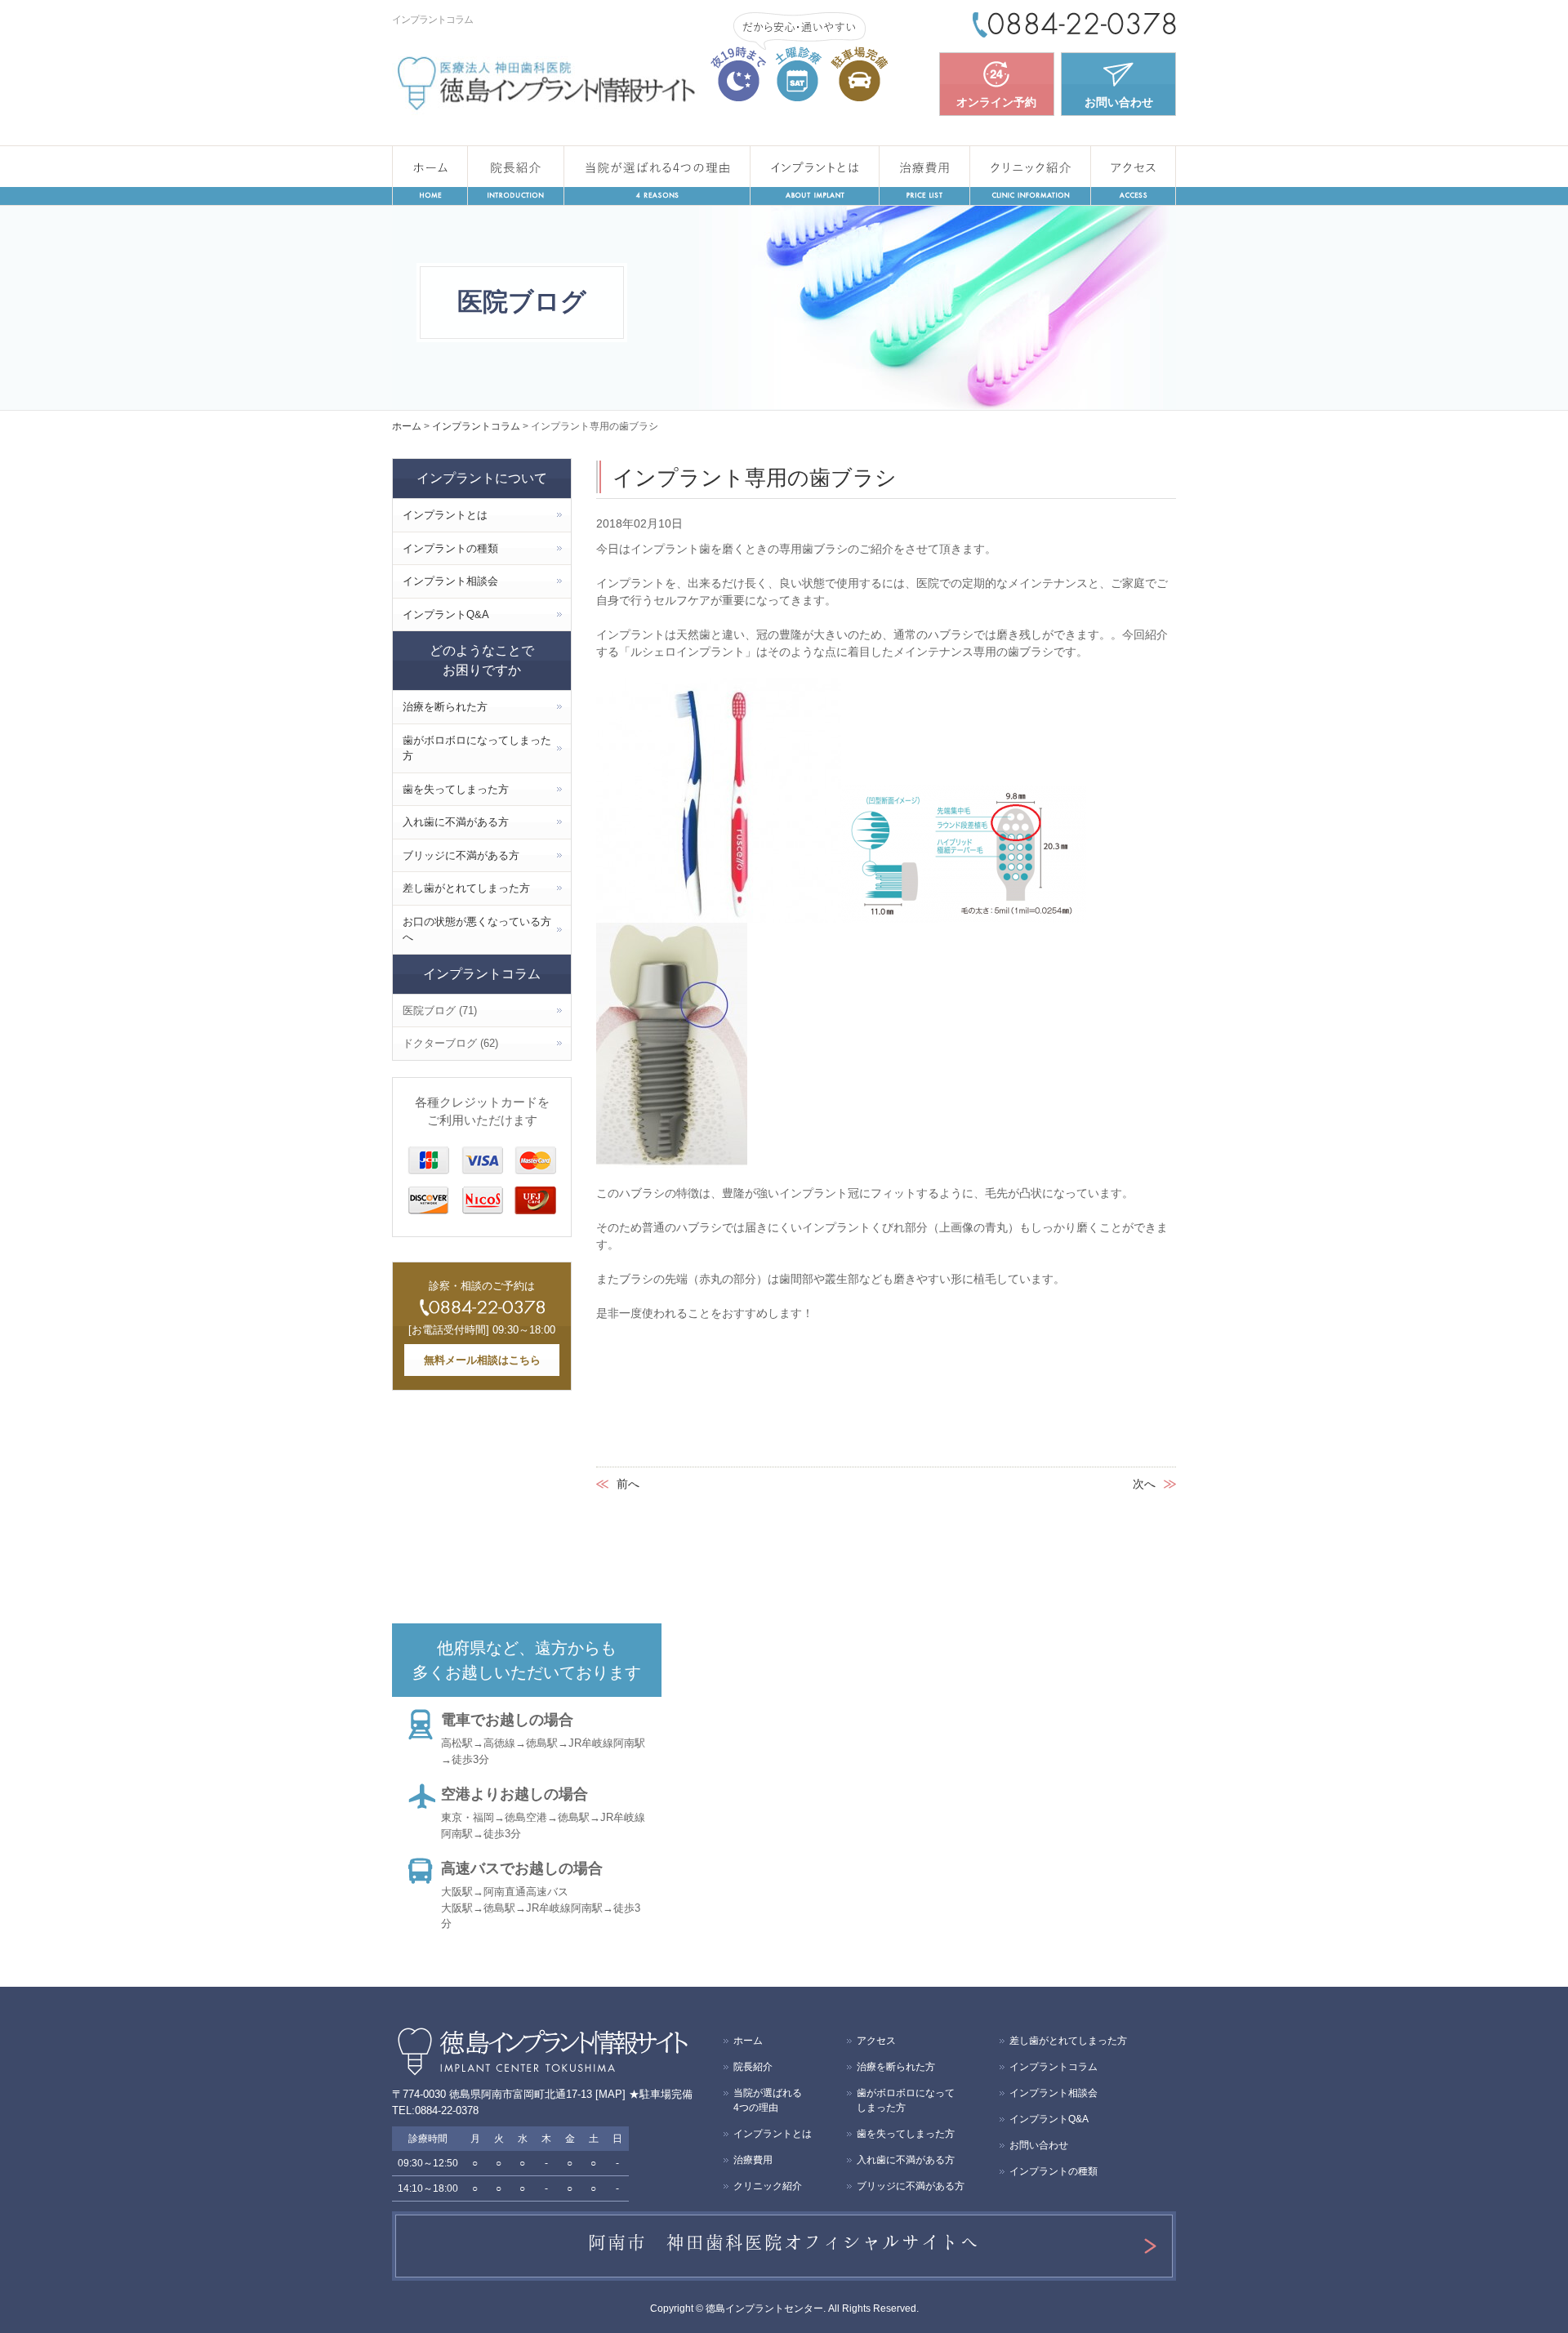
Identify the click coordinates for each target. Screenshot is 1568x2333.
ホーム (430, 176)
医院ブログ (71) (440, 1011)
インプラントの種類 (450, 548)
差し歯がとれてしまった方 (466, 888)
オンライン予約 (996, 102)
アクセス (1133, 176)
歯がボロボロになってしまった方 (477, 748)
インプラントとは (815, 176)
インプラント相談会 (450, 581)
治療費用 (924, 176)
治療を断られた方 (445, 707)
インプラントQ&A (446, 614)
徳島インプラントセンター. (766, 2309)
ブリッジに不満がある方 (461, 855)
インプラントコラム (1053, 2067)
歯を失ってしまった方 (456, 789)
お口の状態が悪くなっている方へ (477, 930)
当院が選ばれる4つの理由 (657, 176)
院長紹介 (516, 176)
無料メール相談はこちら (482, 1360)
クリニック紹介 (1030, 176)
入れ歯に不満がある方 (456, 822)
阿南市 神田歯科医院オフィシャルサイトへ (784, 2242)
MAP (610, 2094)
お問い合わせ (1119, 102)
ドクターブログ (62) (450, 1043)
